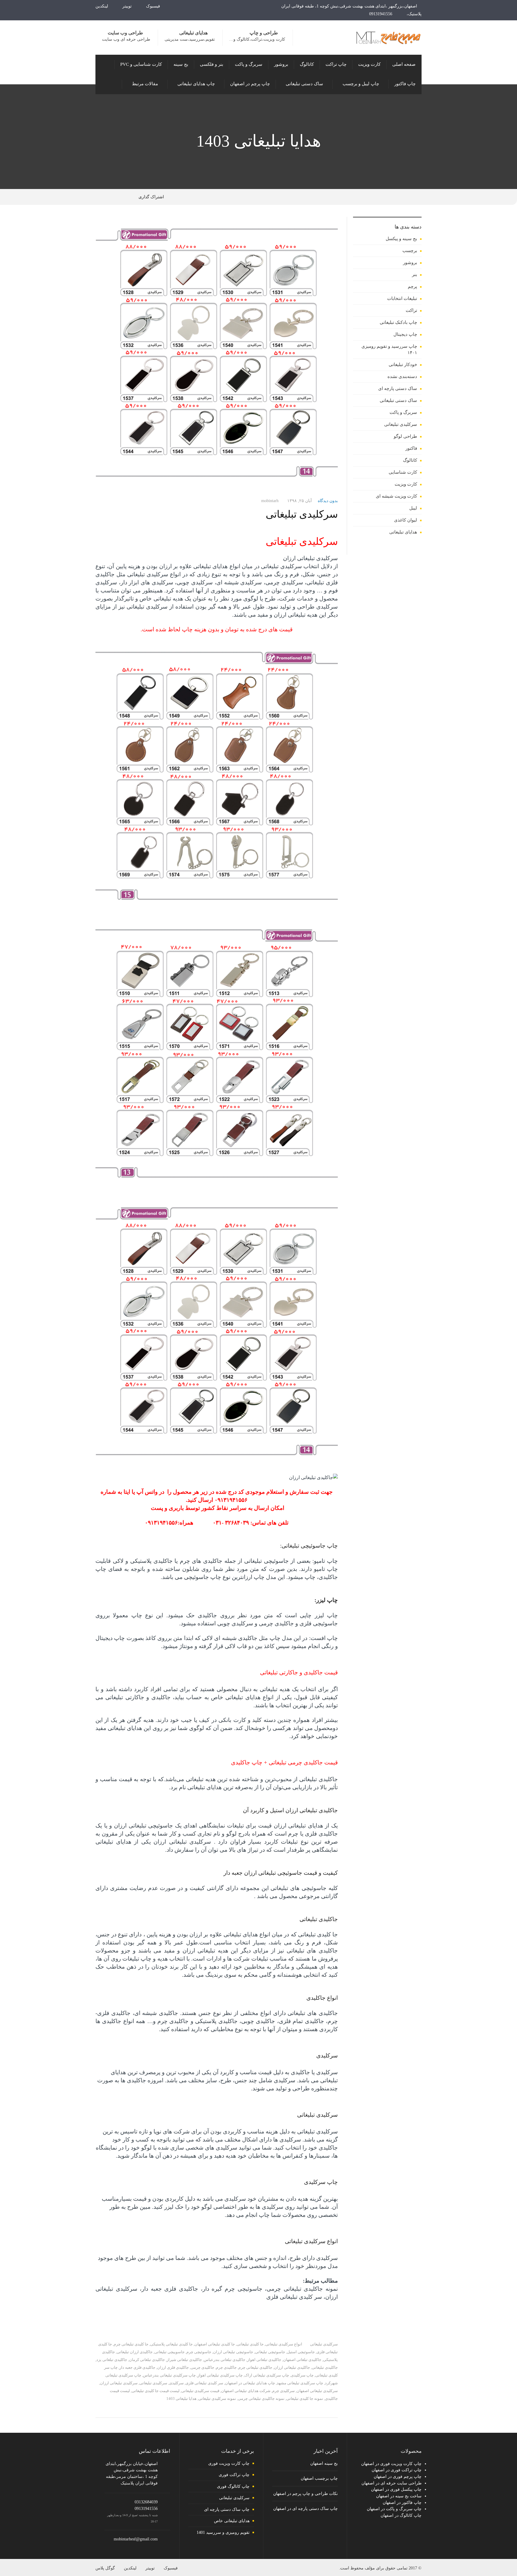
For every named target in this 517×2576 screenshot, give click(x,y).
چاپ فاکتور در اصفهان (402, 2503)
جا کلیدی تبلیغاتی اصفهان (215, 2344)
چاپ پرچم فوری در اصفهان (398, 2477)
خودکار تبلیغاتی (403, 365)
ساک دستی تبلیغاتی (398, 400)
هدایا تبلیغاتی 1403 (181, 2399)
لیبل (413, 508)
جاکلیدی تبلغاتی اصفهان (302, 2360)
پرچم (412, 286)
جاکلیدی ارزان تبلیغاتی (135, 2352)
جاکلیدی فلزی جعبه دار (137, 2367)
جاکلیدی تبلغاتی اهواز (264, 2360)
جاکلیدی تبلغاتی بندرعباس (225, 2360)
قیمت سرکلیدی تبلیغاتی (200, 2391)
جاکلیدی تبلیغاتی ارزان (292, 2367)
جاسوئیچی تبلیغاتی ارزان (233, 2352)
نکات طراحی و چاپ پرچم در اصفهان (305, 2494)
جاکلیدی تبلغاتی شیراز (184, 2360)
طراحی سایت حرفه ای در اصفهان (391, 2483)
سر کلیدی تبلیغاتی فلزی (204, 2383)
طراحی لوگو (405, 436)
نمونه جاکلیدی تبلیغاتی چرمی (261, 2399)
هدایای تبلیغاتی (403, 532)
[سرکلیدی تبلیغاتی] (217, 356)
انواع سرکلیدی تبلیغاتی (284, 2344)
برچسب (410, 251)
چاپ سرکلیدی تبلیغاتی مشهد (300, 2383)
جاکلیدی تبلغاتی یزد (112, 2360)
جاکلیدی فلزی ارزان (173, 2367)
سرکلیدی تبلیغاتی (302, 514)
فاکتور (411, 448)
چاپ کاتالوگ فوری (233, 2486)
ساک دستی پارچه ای (398, 388)
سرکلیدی (176, 2383)
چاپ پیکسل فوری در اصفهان (396, 2489)
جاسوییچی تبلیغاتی (169, 2352)
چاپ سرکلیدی (302, 2375)
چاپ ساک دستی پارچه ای (227, 2509)
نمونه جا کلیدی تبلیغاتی (305, 2399)
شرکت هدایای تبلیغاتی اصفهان (246, 2391)
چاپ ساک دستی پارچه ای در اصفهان (305, 2509)
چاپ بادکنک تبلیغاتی (398, 322)
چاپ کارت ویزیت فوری (229, 2463)
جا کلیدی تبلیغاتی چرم (131, 2344)
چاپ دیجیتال (405, 334)
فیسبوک (154, 6)
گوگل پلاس (105, 2568)
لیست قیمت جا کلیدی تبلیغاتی (156, 2391)
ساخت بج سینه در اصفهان (399, 2496)
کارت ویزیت (406, 484)
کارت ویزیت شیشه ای (396, 496)
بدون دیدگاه (328, 501)
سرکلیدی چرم (283, 2391)
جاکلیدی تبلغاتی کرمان (147, 2360)
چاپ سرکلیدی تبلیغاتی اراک (267, 2375)
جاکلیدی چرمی (202, 2367)
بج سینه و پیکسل (401, 239)
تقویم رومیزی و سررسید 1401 (223, 2532)
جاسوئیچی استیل (301, 2352)
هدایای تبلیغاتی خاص (232, 2521)
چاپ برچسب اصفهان (319, 2478)
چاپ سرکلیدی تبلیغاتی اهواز (220, 2375)
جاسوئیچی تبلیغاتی (270, 2352)
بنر (415, 275)
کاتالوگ (410, 460)
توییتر (128, 6)
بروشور (410, 263)
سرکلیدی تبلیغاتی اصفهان (317, 2391)
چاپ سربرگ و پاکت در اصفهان (394, 2509)
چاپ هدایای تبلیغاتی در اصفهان (250, 2383)
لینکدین (102, 6)
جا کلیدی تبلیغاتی (250, 2344)
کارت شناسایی (403, 472)
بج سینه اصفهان (324, 2463)
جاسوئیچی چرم (199, 2352)
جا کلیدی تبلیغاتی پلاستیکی (171, 2344)
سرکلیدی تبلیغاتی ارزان (119, 2383)
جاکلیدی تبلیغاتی (325, 2367)
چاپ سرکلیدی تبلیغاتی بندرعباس (169, 2375)
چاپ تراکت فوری (234, 2475)
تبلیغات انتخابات (402, 298)
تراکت (411, 310)
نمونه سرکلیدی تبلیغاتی (217, 2399)
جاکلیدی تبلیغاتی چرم (255, 2367)
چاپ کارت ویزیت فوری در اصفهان (391, 2464)
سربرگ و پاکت (403, 412)
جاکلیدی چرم (226, 2367)
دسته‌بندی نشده (402, 377)
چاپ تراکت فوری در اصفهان (397, 2470)
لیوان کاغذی (406, 520)
